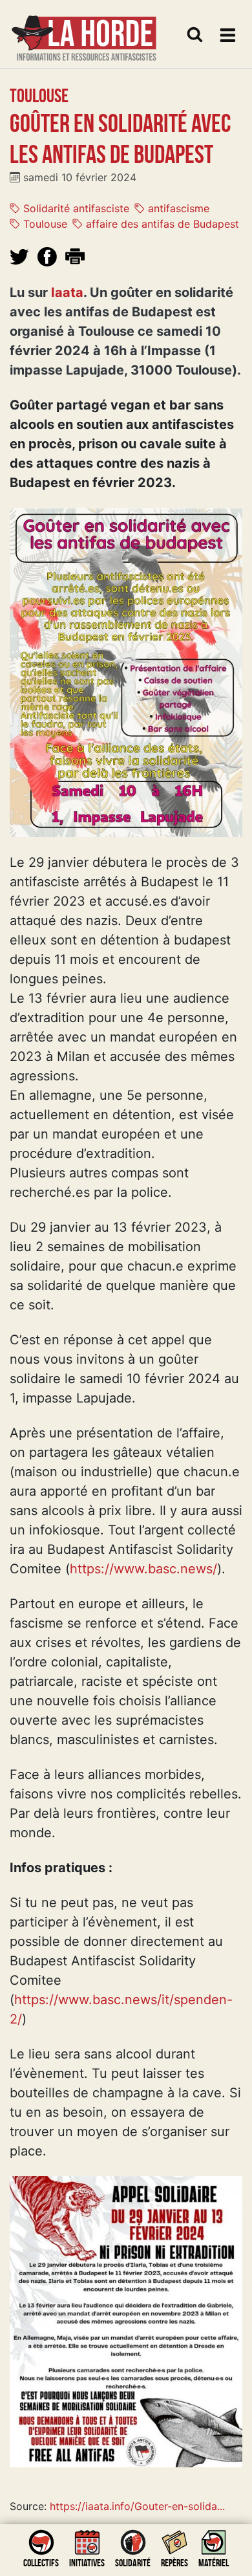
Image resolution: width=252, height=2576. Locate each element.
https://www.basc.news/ (143, 1569)
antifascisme (177, 208)
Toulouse (44, 224)
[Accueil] (84, 30)
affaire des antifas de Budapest (161, 224)
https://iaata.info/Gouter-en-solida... (137, 2506)
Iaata (67, 292)
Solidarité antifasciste (75, 208)
